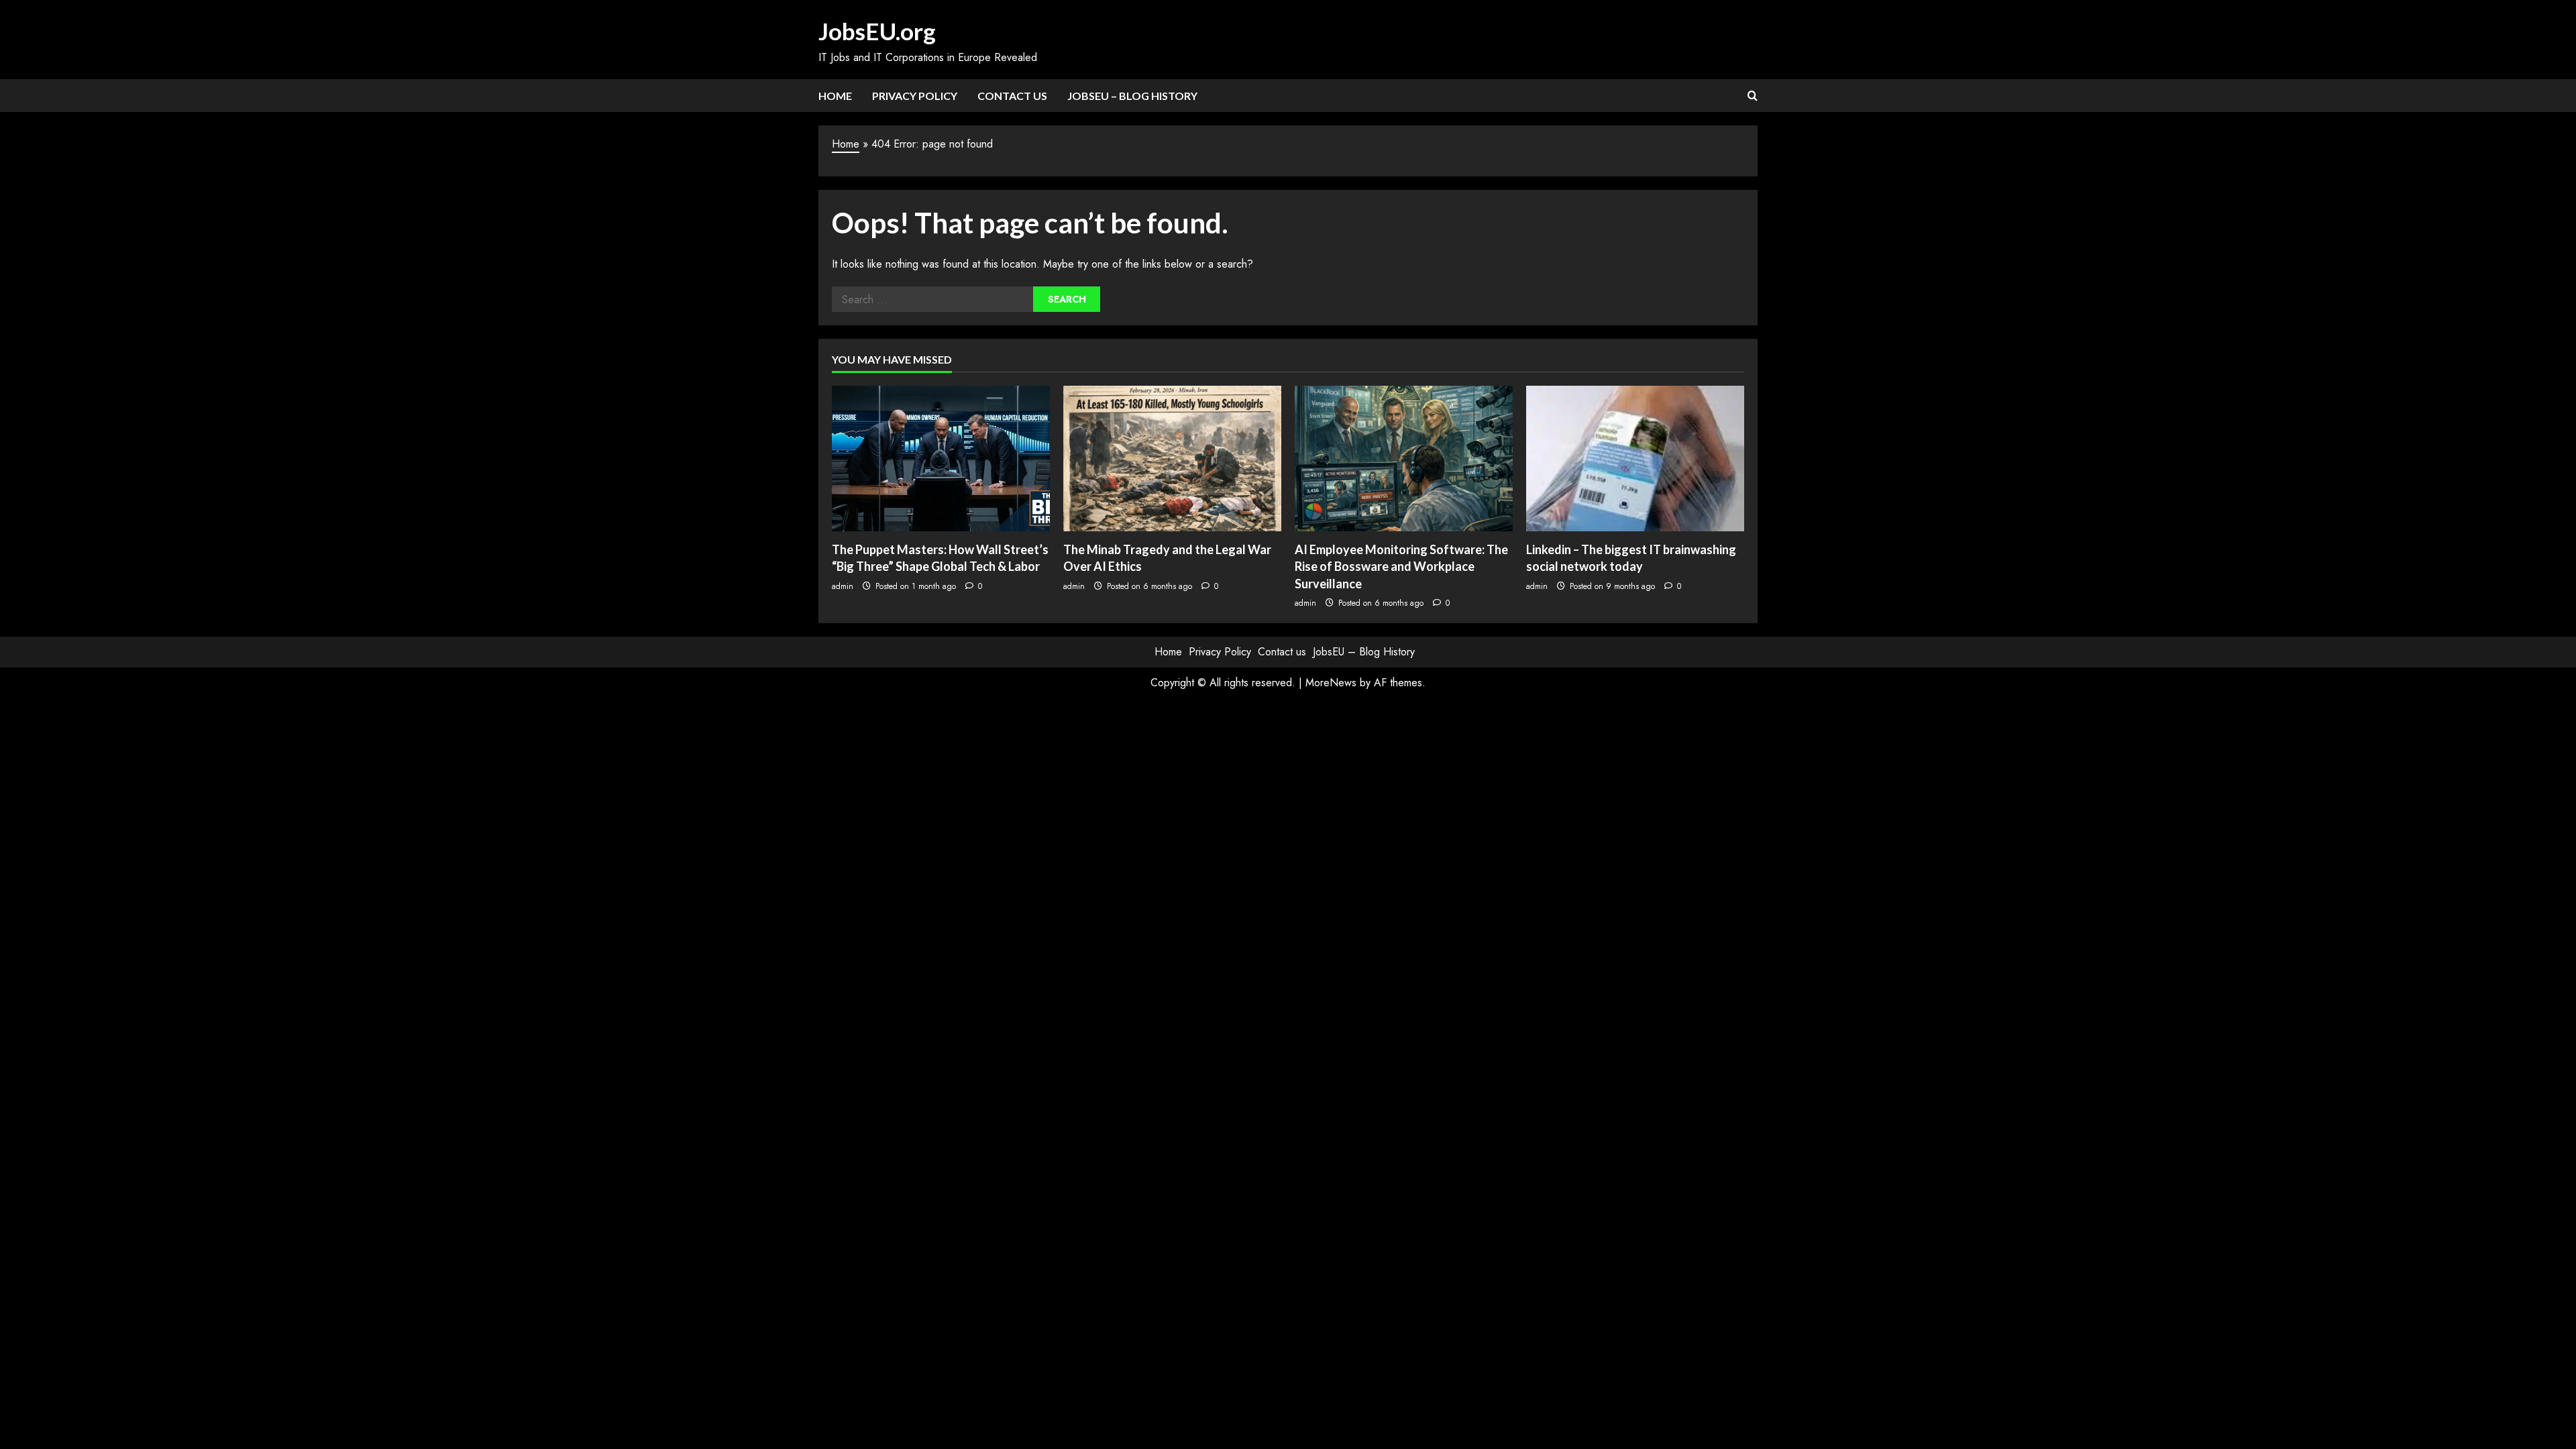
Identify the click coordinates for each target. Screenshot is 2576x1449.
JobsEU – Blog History (1132, 96)
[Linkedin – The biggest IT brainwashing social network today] (1635, 459)
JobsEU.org (877, 31)
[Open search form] (1753, 96)
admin (843, 586)
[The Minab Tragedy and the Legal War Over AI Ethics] (1172, 459)
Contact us (1012, 96)
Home (835, 96)
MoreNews (1331, 683)
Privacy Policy (915, 96)
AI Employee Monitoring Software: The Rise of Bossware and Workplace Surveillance (1401, 566)
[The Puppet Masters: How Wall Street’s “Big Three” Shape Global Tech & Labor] (941, 459)
